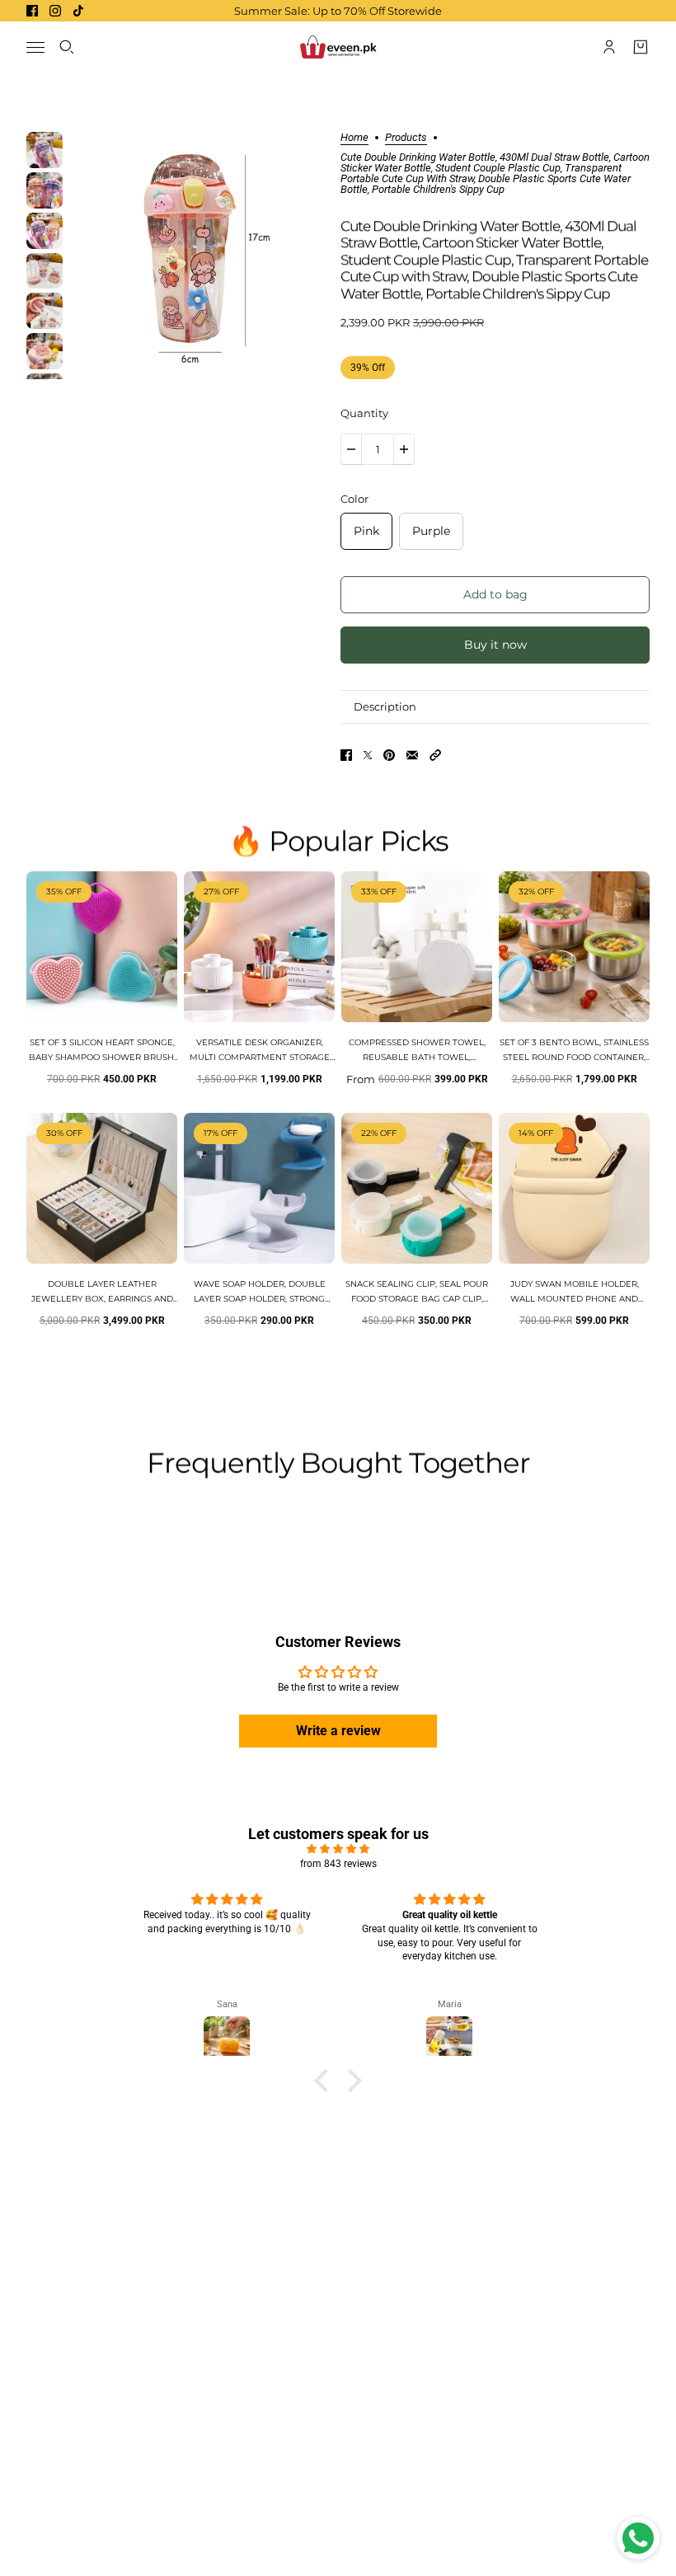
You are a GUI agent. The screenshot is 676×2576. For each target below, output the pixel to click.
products (406, 138)
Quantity (364, 413)
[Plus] (404, 449)
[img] (338, 1849)
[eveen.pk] (338, 47)
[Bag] (641, 47)
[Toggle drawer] (35, 47)
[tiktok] (78, 11)
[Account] (609, 47)
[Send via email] (412, 755)
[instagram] (55, 11)
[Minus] (351, 449)
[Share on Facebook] (346, 755)
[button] (435, 755)
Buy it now (495, 645)
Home (354, 138)
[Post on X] (368, 755)
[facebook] (32, 11)
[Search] (67, 47)
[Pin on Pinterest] (389, 755)
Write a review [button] (338, 1731)
